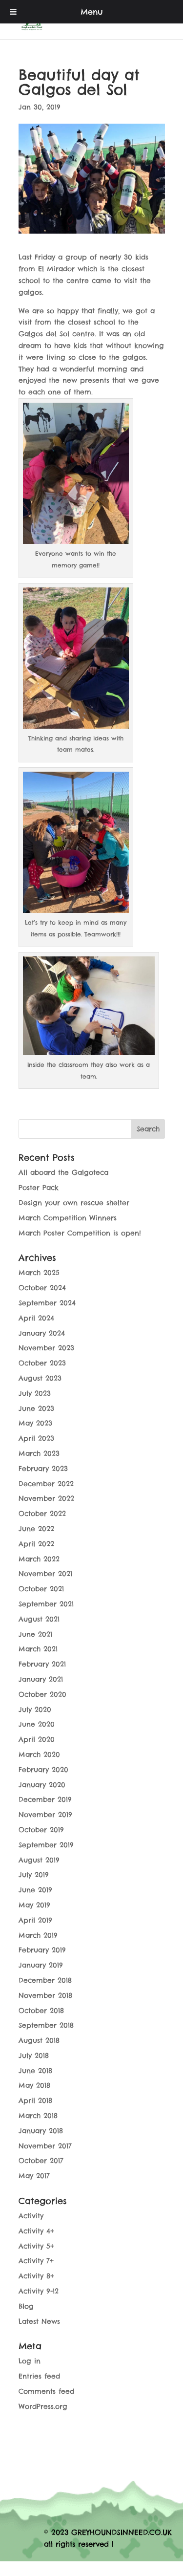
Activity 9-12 (39, 2291)
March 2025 (39, 1273)
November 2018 (45, 1995)
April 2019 (35, 1920)
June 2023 (36, 1408)
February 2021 (42, 1664)
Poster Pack (39, 1188)
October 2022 (42, 1514)
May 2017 (34, 2176)
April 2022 (36, 1544)
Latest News (39, 2321)
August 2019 (39, 1860)
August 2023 (40, 1378)
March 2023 (39, 1453)
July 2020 (35, 1710)
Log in (30, 2361)
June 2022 (36, 1529)
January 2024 (42, 1333)
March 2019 (38, 1935)
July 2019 (34, 1875)
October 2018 (41, 2011)
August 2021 (39, 1619)
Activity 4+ (36, 2231)
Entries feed (39, 2376)
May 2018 (34, 2085)
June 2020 (37, 1724)
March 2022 (39, 1559)
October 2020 (42, 1694)
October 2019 (41, 1830)
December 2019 (45, 1799)
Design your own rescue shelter (74, 1203)
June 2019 (35, 1890)
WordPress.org (43, 2406)
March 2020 (39, 1754)
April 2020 (37, 1739)
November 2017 (45, 2146)
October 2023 (42, 1363)
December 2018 (45, 1980)
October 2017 (41, 2161)
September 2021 (46, 1604)
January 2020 (42, 1785)
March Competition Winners (68, 1218)
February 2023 (43, 1469)
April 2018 (35, 2100)
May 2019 (34, 1905)
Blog (26, 2306)
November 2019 (45, 1815)
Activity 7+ (36, 2261)
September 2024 (47, 1303)
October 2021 (41, 1589)
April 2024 (36, 1318)
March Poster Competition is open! (80, 1233)
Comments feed (46, 2391)
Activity (31, 2216)
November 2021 (45, 1574)
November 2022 (46, 1498)
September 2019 (46, 1845)
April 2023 (36, 1438)
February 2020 (43, 1770)
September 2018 (46, 2025)
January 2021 (41, 1679)
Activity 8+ (36, 2276)
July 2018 (34, 2056)
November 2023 (46, 1348)
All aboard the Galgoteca (63, 1172)
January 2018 (41, 2131)
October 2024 (42, 1288)
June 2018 (35, 2071)
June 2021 (35, 1634)
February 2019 (42, 1950)
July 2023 (35, 1393)
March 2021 (38, 1649)
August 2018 (39, 2040)
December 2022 (46, 1484)
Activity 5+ (36, 2246)
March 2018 (38, 2116)
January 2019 (41, 1965)
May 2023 (35, 1423)
